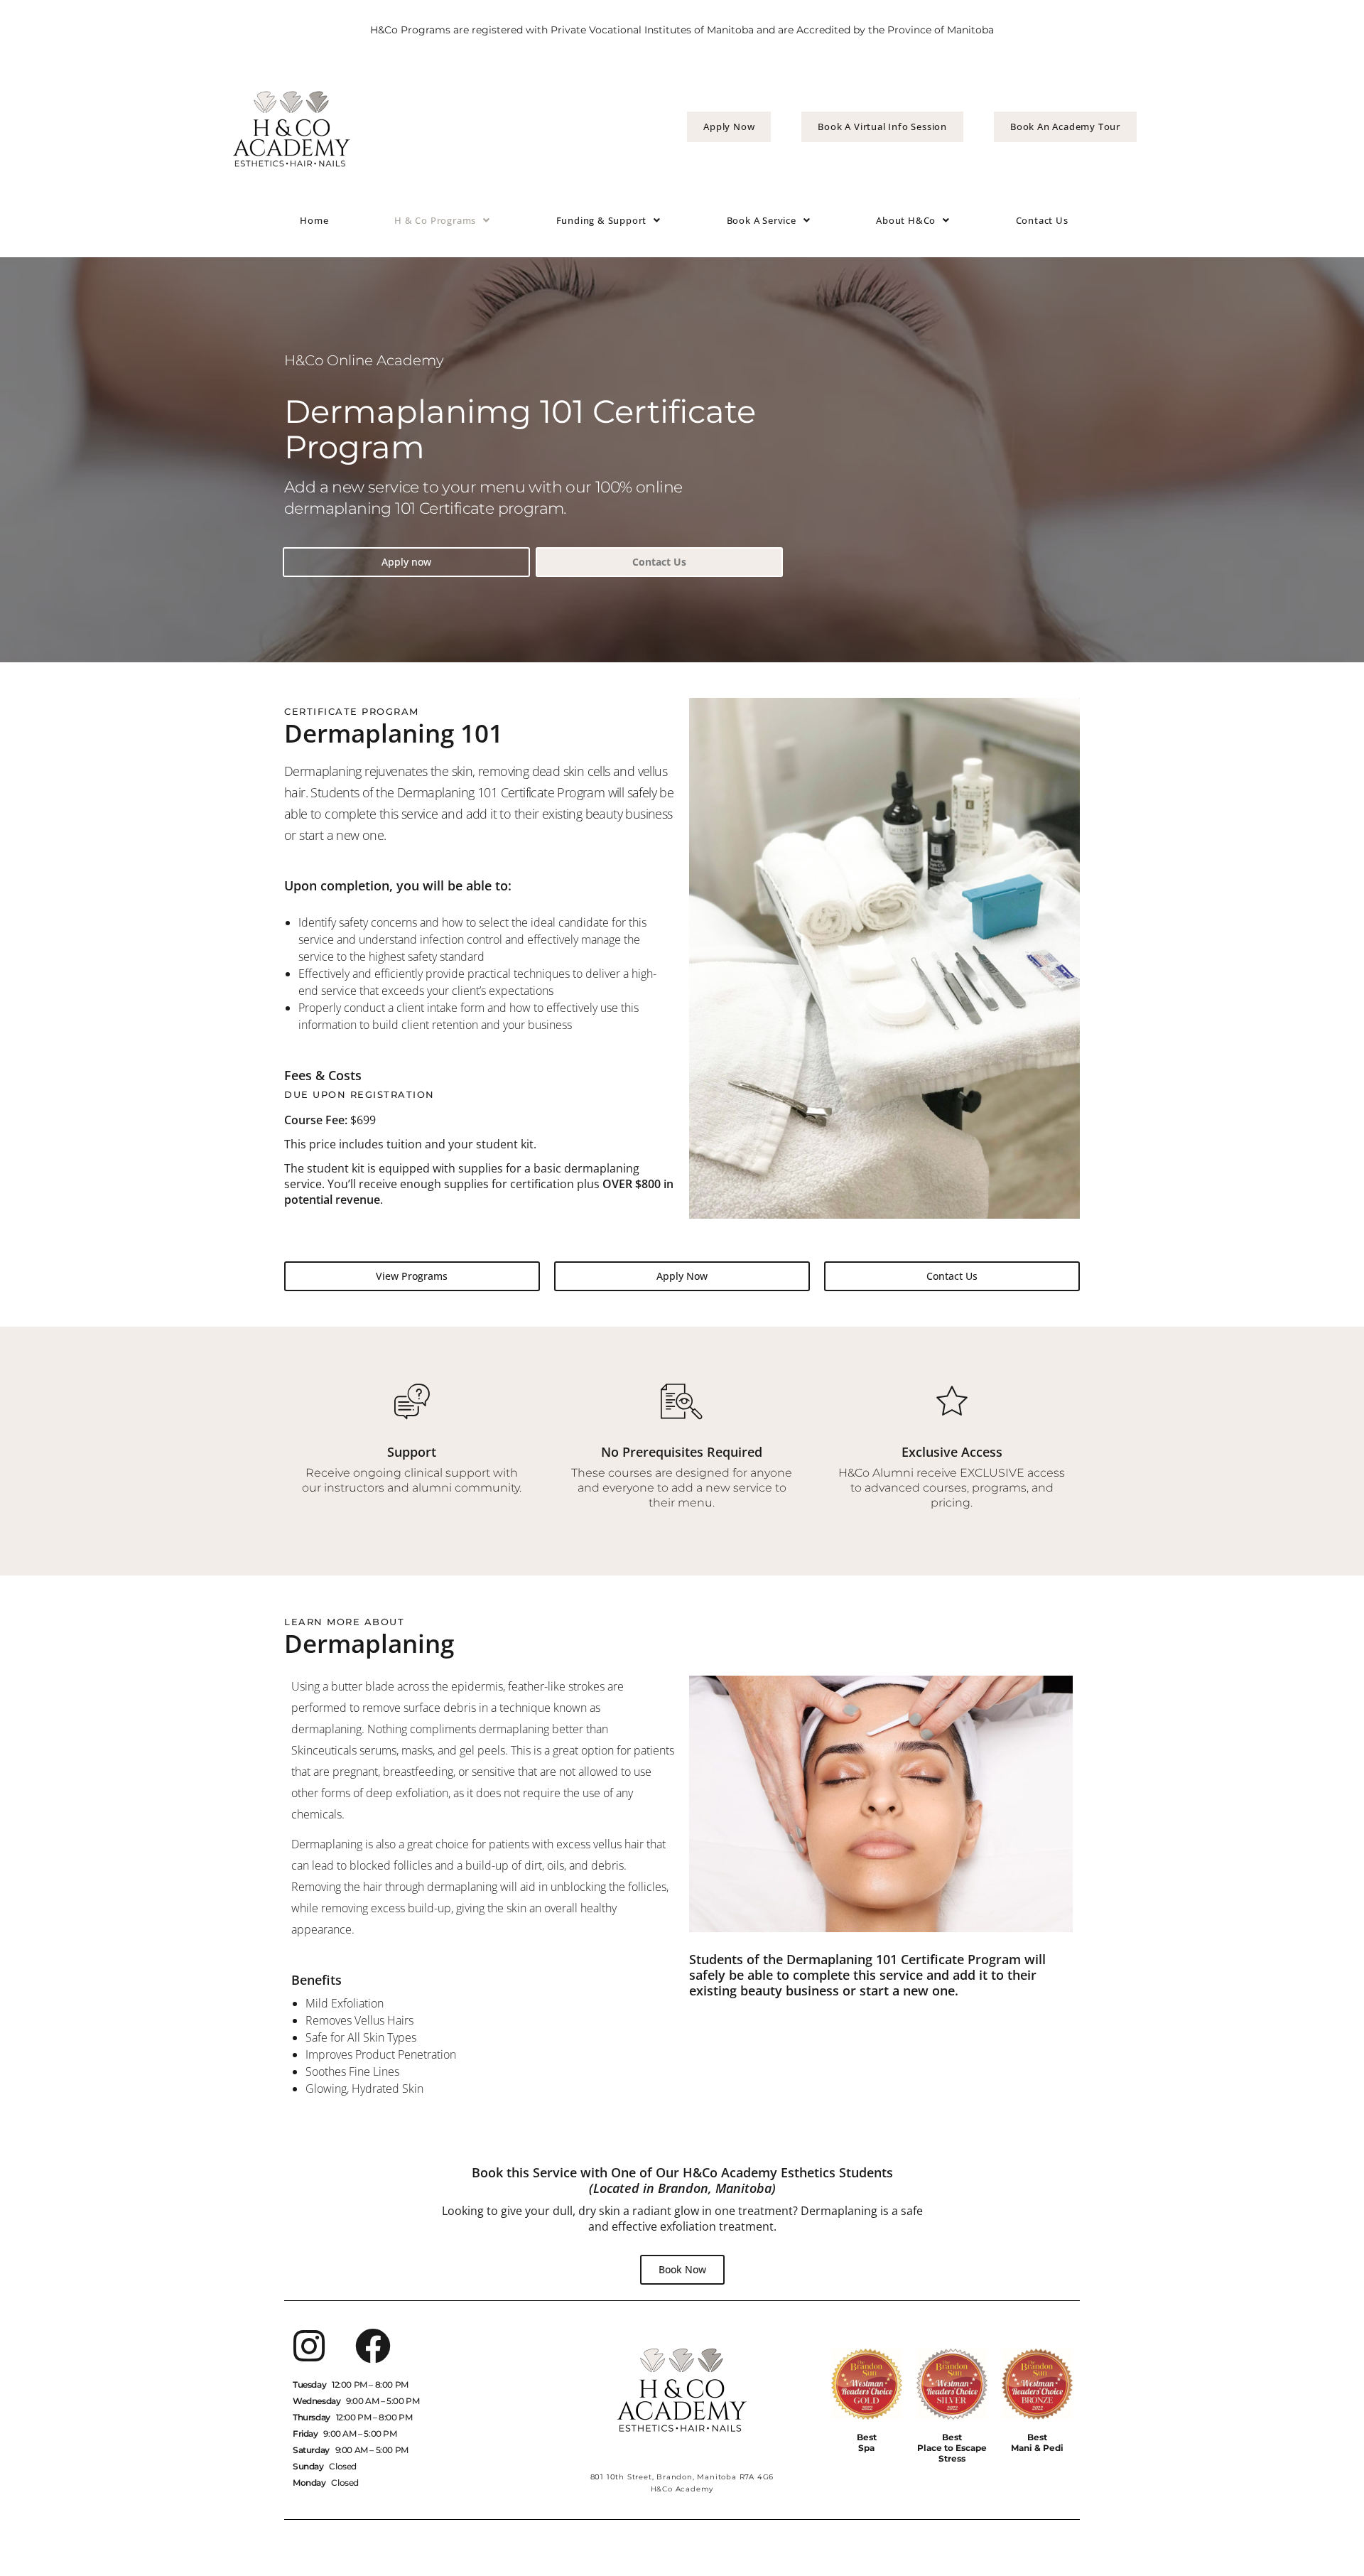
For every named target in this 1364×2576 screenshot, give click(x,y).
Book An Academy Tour (1065, 126)
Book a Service (762, 220)
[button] (442, 221)
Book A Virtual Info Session (882, 126)
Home (314, 220)
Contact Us (1042, 220)
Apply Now (729, 126)
